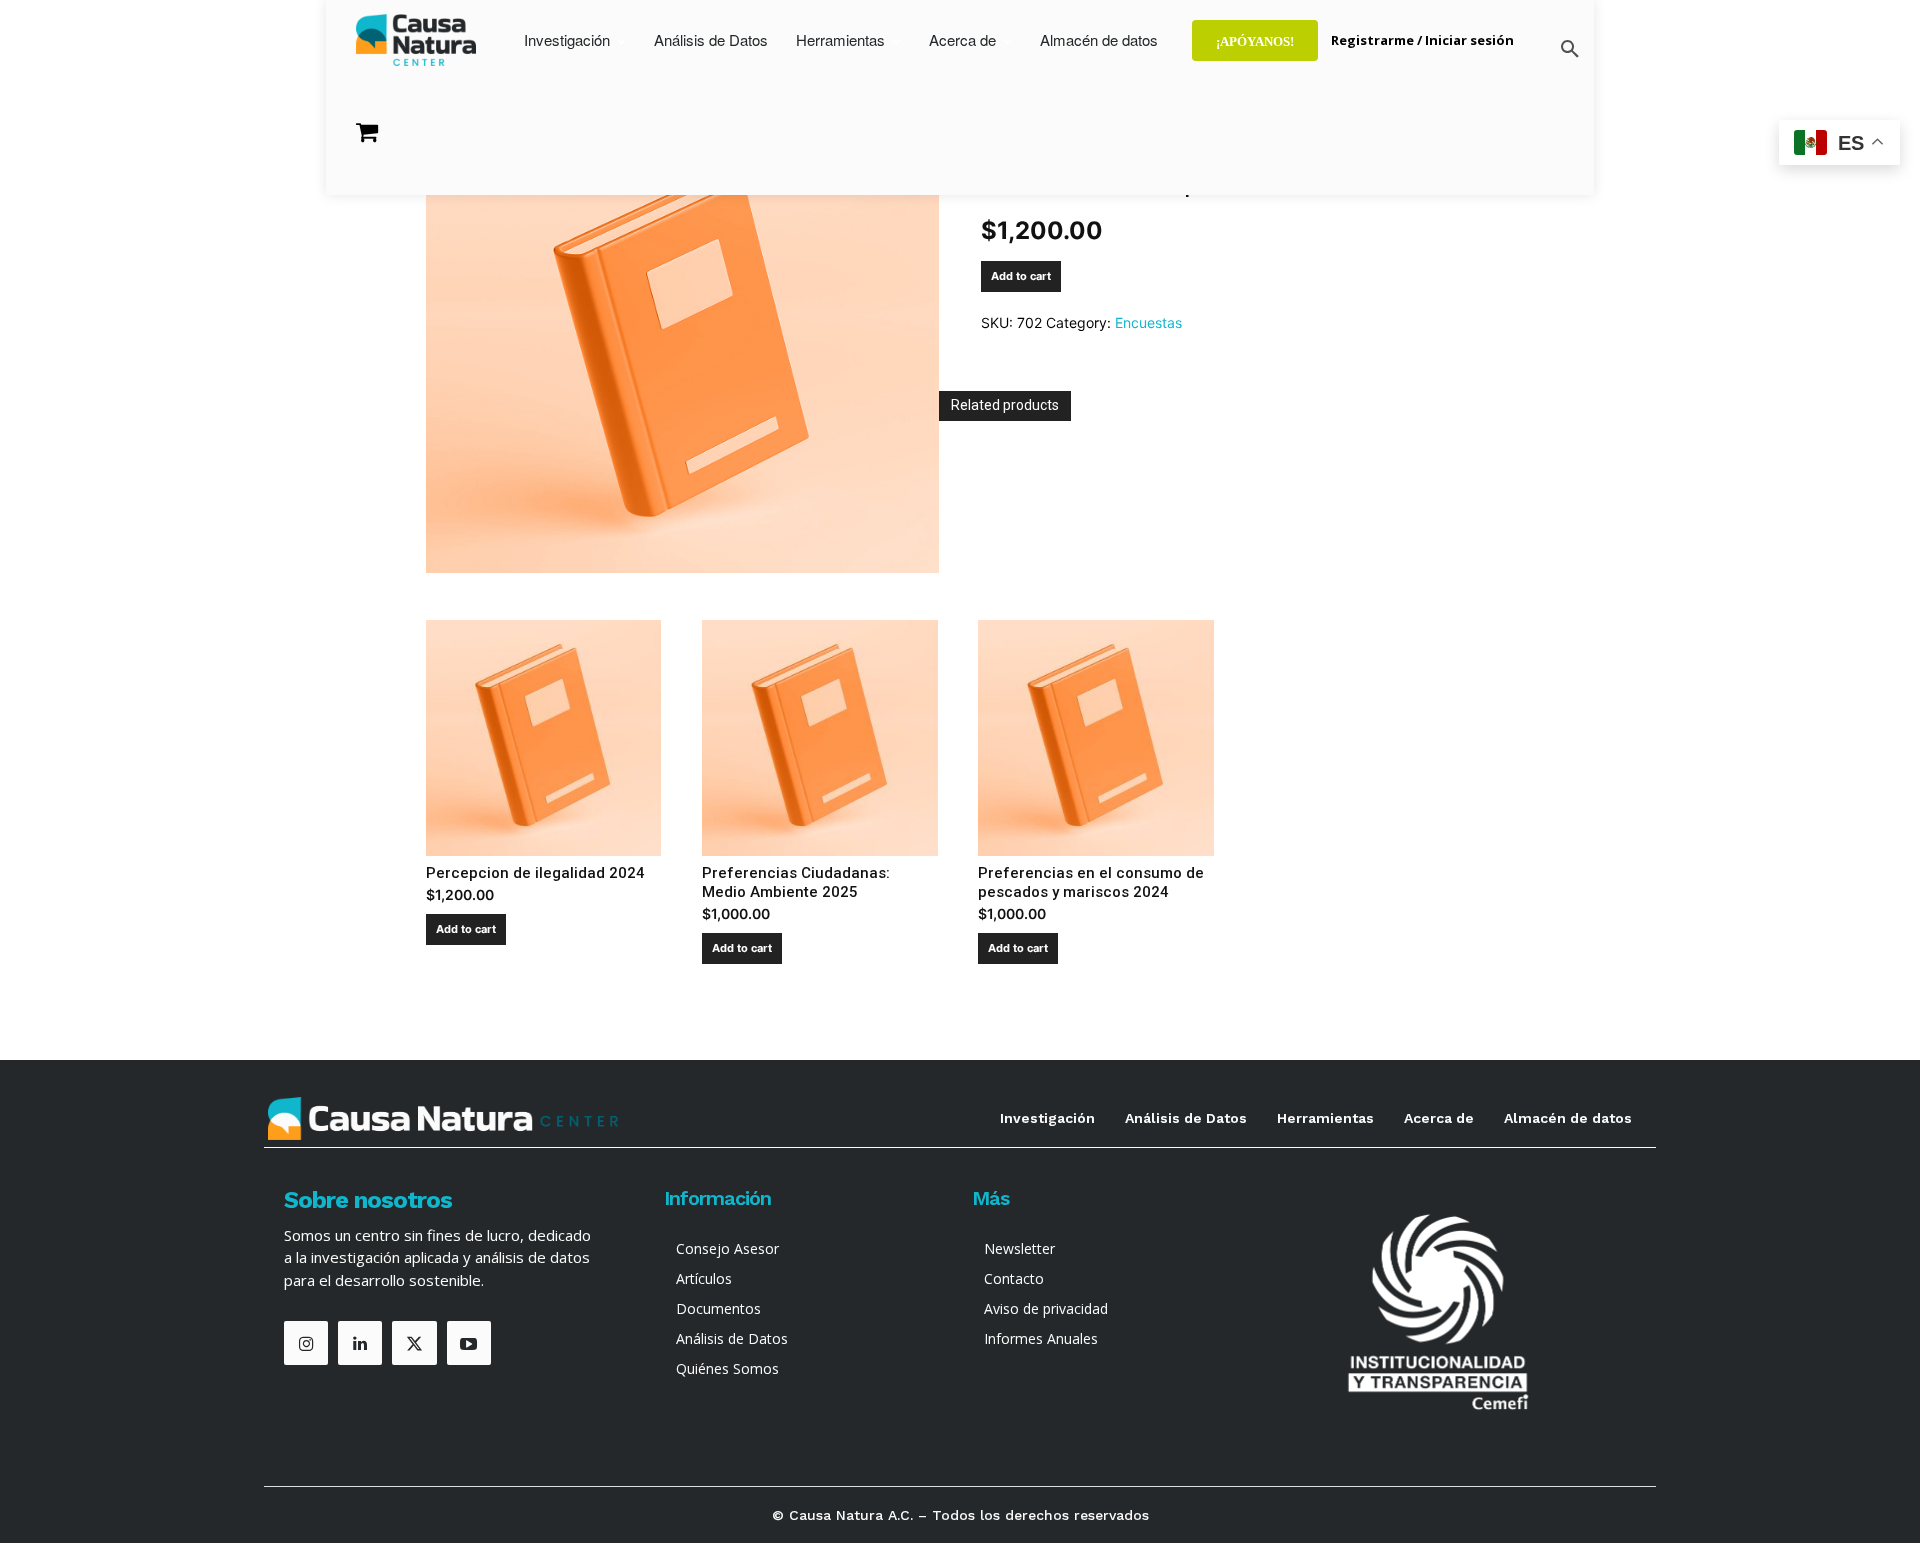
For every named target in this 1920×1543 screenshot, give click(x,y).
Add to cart (1021, 276)
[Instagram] (306, 1343)
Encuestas (1148, 322)
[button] (1570, 50)
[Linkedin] (360, 1343)
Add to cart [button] (466, 929)
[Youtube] (469, 1343)
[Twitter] (414, 1343)
